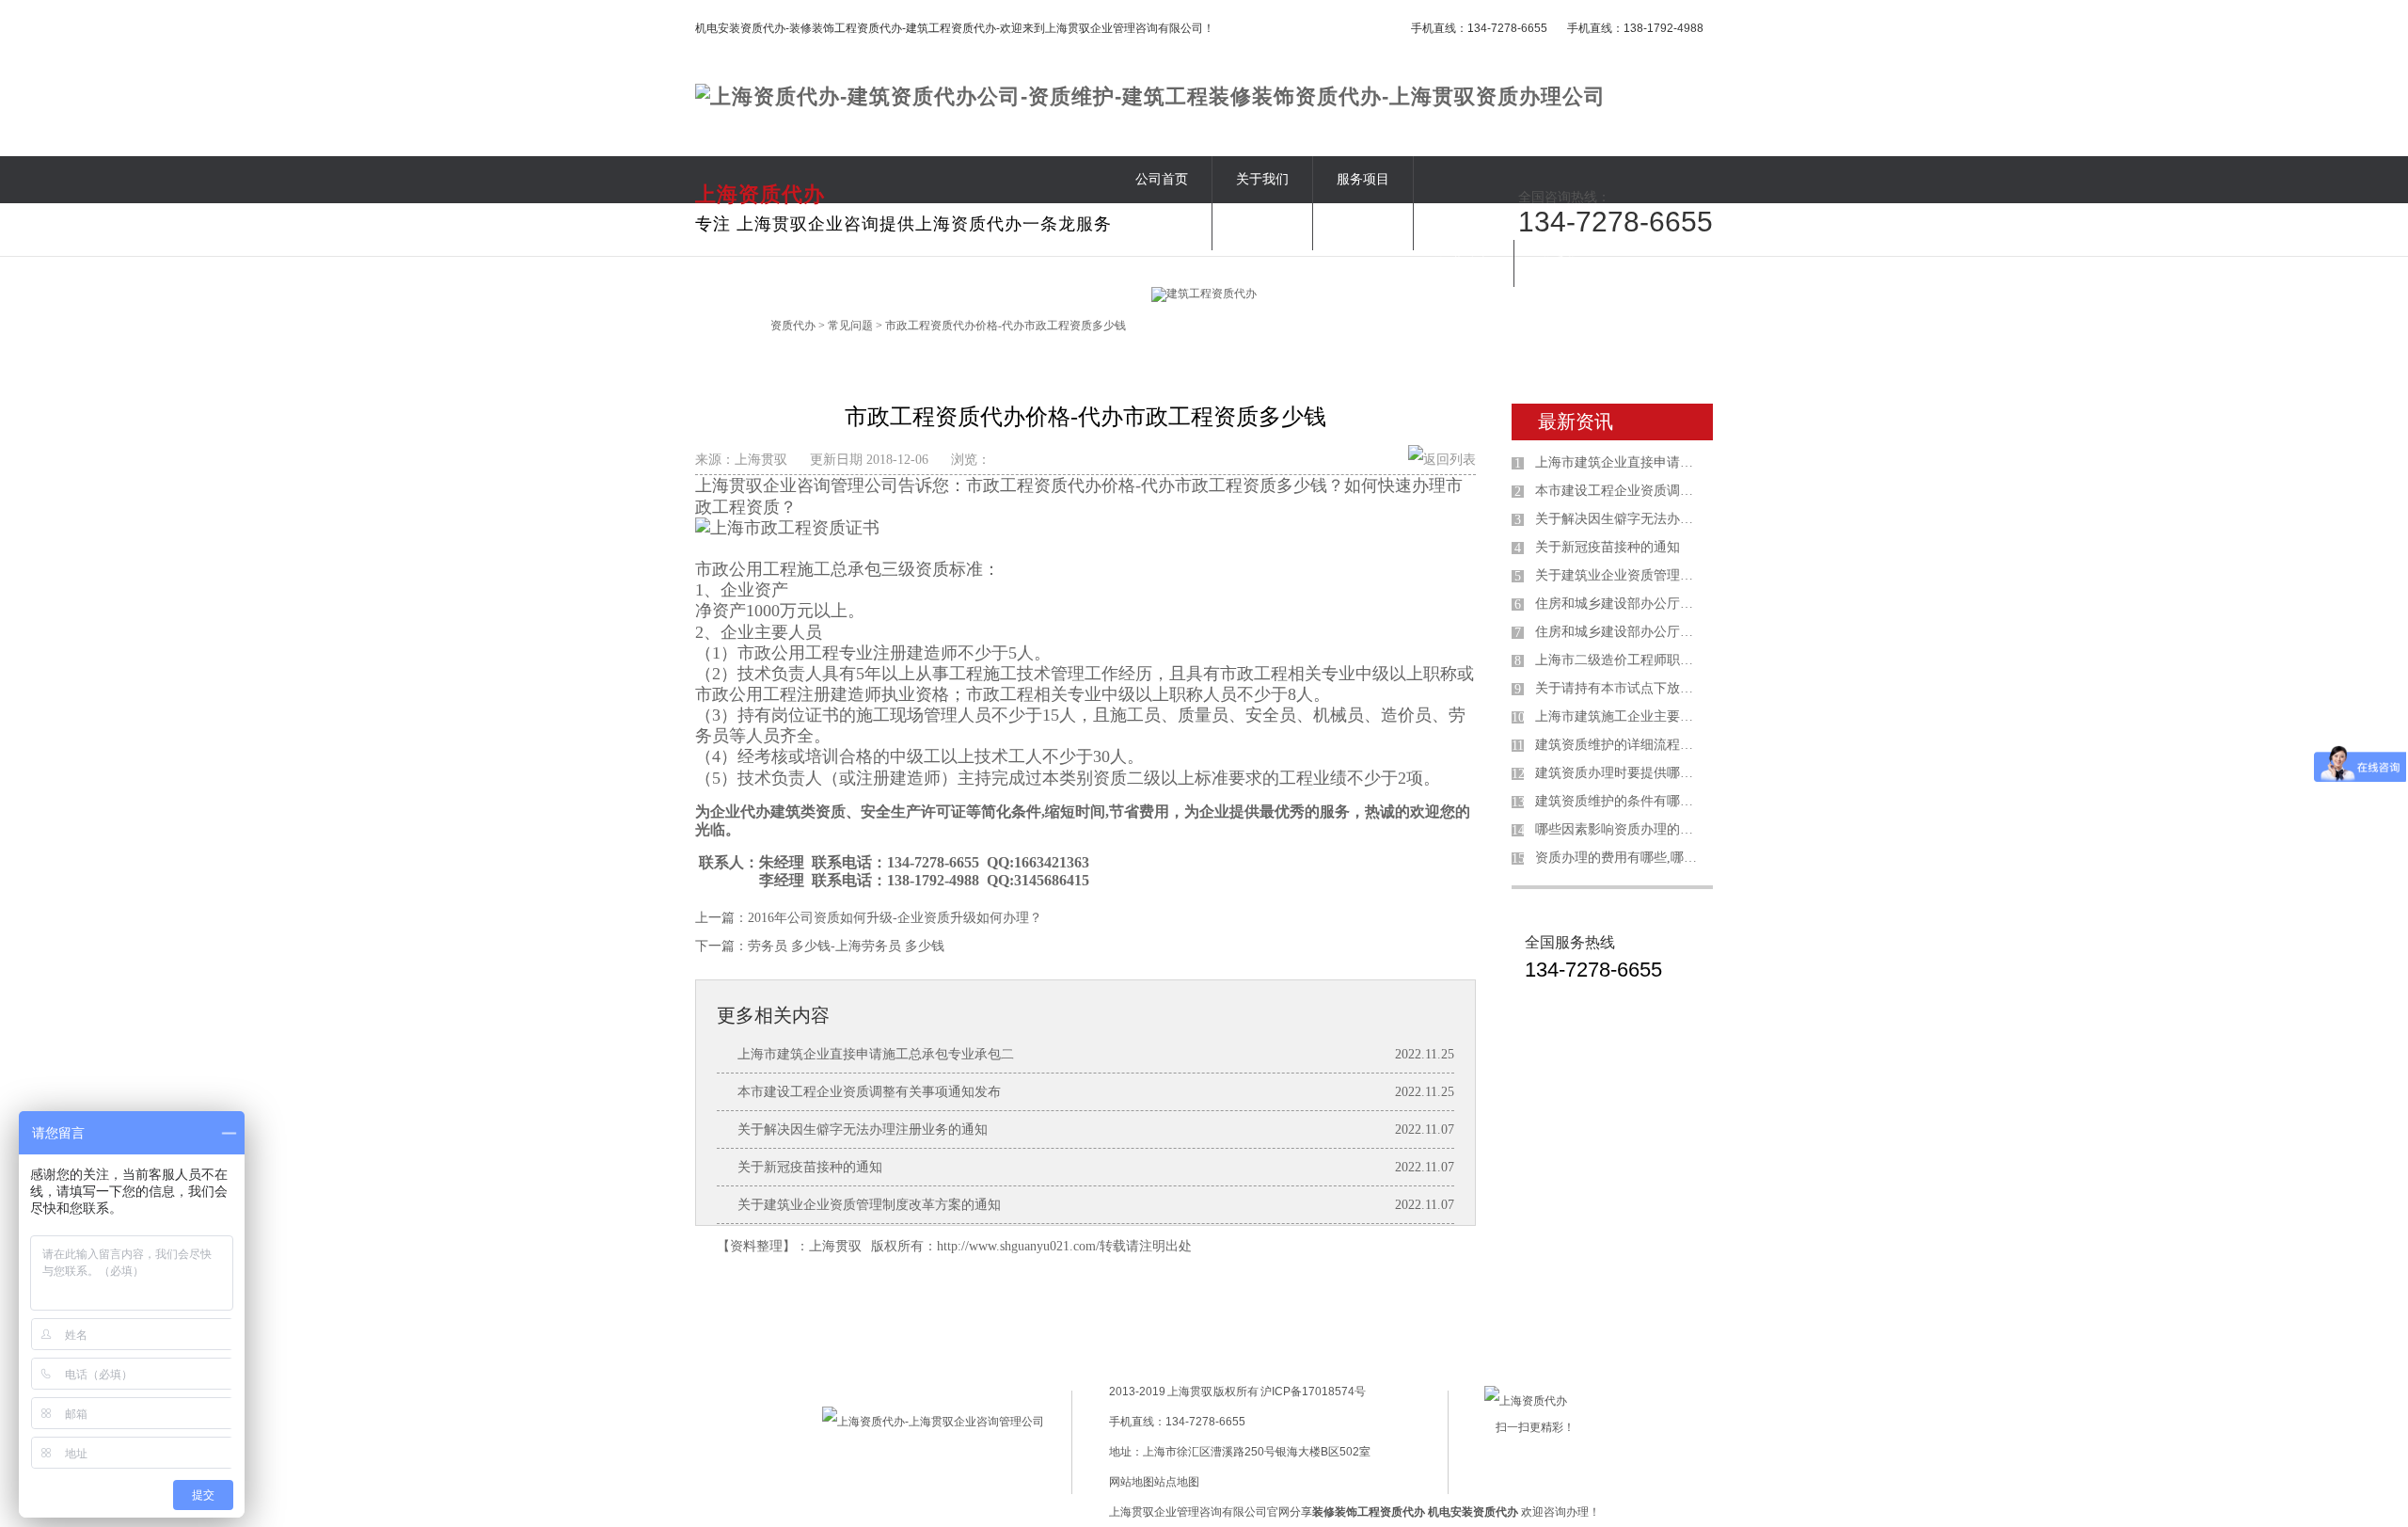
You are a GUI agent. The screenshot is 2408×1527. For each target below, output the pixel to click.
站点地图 (1177, 1482)
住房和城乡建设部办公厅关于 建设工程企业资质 (1620, 604)
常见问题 (1363, 226)
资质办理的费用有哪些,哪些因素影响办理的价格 (1620, 858)
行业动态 (1464, 263)
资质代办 (793, 326)
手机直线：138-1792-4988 (1635, 28)
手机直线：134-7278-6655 (1479, 28)
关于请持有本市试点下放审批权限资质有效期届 (1620, 688)
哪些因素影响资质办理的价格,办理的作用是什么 (1620, 829)
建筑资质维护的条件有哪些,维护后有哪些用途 (1620, 801)
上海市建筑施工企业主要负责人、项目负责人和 (1620, 716)
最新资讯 (1576, 422)
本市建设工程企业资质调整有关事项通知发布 (869, 1092)
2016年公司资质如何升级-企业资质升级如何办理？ (895, 918)
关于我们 (1262, 179)
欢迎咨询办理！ (1514, 1512)
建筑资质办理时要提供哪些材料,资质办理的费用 (1620, 773)
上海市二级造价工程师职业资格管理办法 (1620, 660)
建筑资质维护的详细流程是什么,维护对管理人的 (1620, 745)
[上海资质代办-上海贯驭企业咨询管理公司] (933, 1422)
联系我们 (1564, 263)
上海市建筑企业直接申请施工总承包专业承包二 (876, 1054)
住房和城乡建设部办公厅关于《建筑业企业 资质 (1620, 632)
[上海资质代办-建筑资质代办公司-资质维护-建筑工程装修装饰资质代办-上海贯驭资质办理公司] (1150, 96)
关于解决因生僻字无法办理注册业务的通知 (863, 1129)
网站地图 (1132, 1482)
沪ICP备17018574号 (1312, 1392)
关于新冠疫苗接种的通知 (810, 1167)
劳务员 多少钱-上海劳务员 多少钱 (846, 946)
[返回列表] (1442, 460)
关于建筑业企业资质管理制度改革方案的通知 (869, 1205)
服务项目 (1363, 179)
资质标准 (1162, 226)
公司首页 (1162, 179)
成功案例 (1262, 226)
